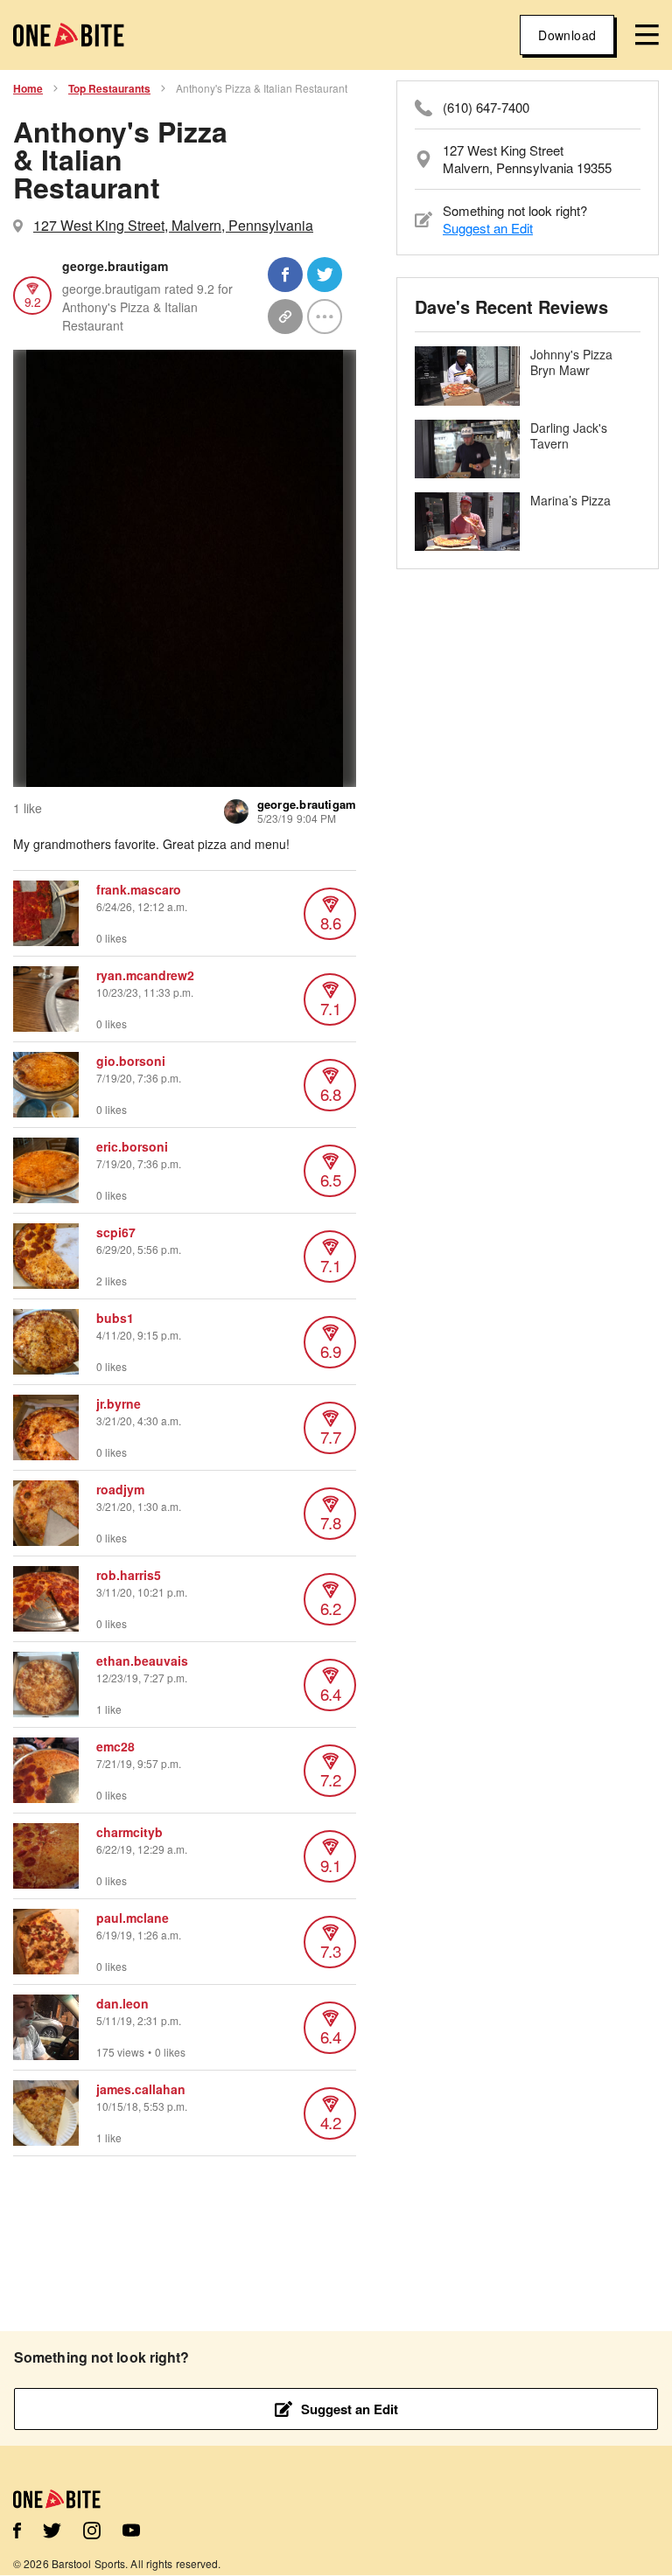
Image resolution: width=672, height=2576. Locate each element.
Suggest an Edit (488, 228)
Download (567, 35)
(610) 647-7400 (486, 108)
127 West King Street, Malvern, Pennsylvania (173, 225)
